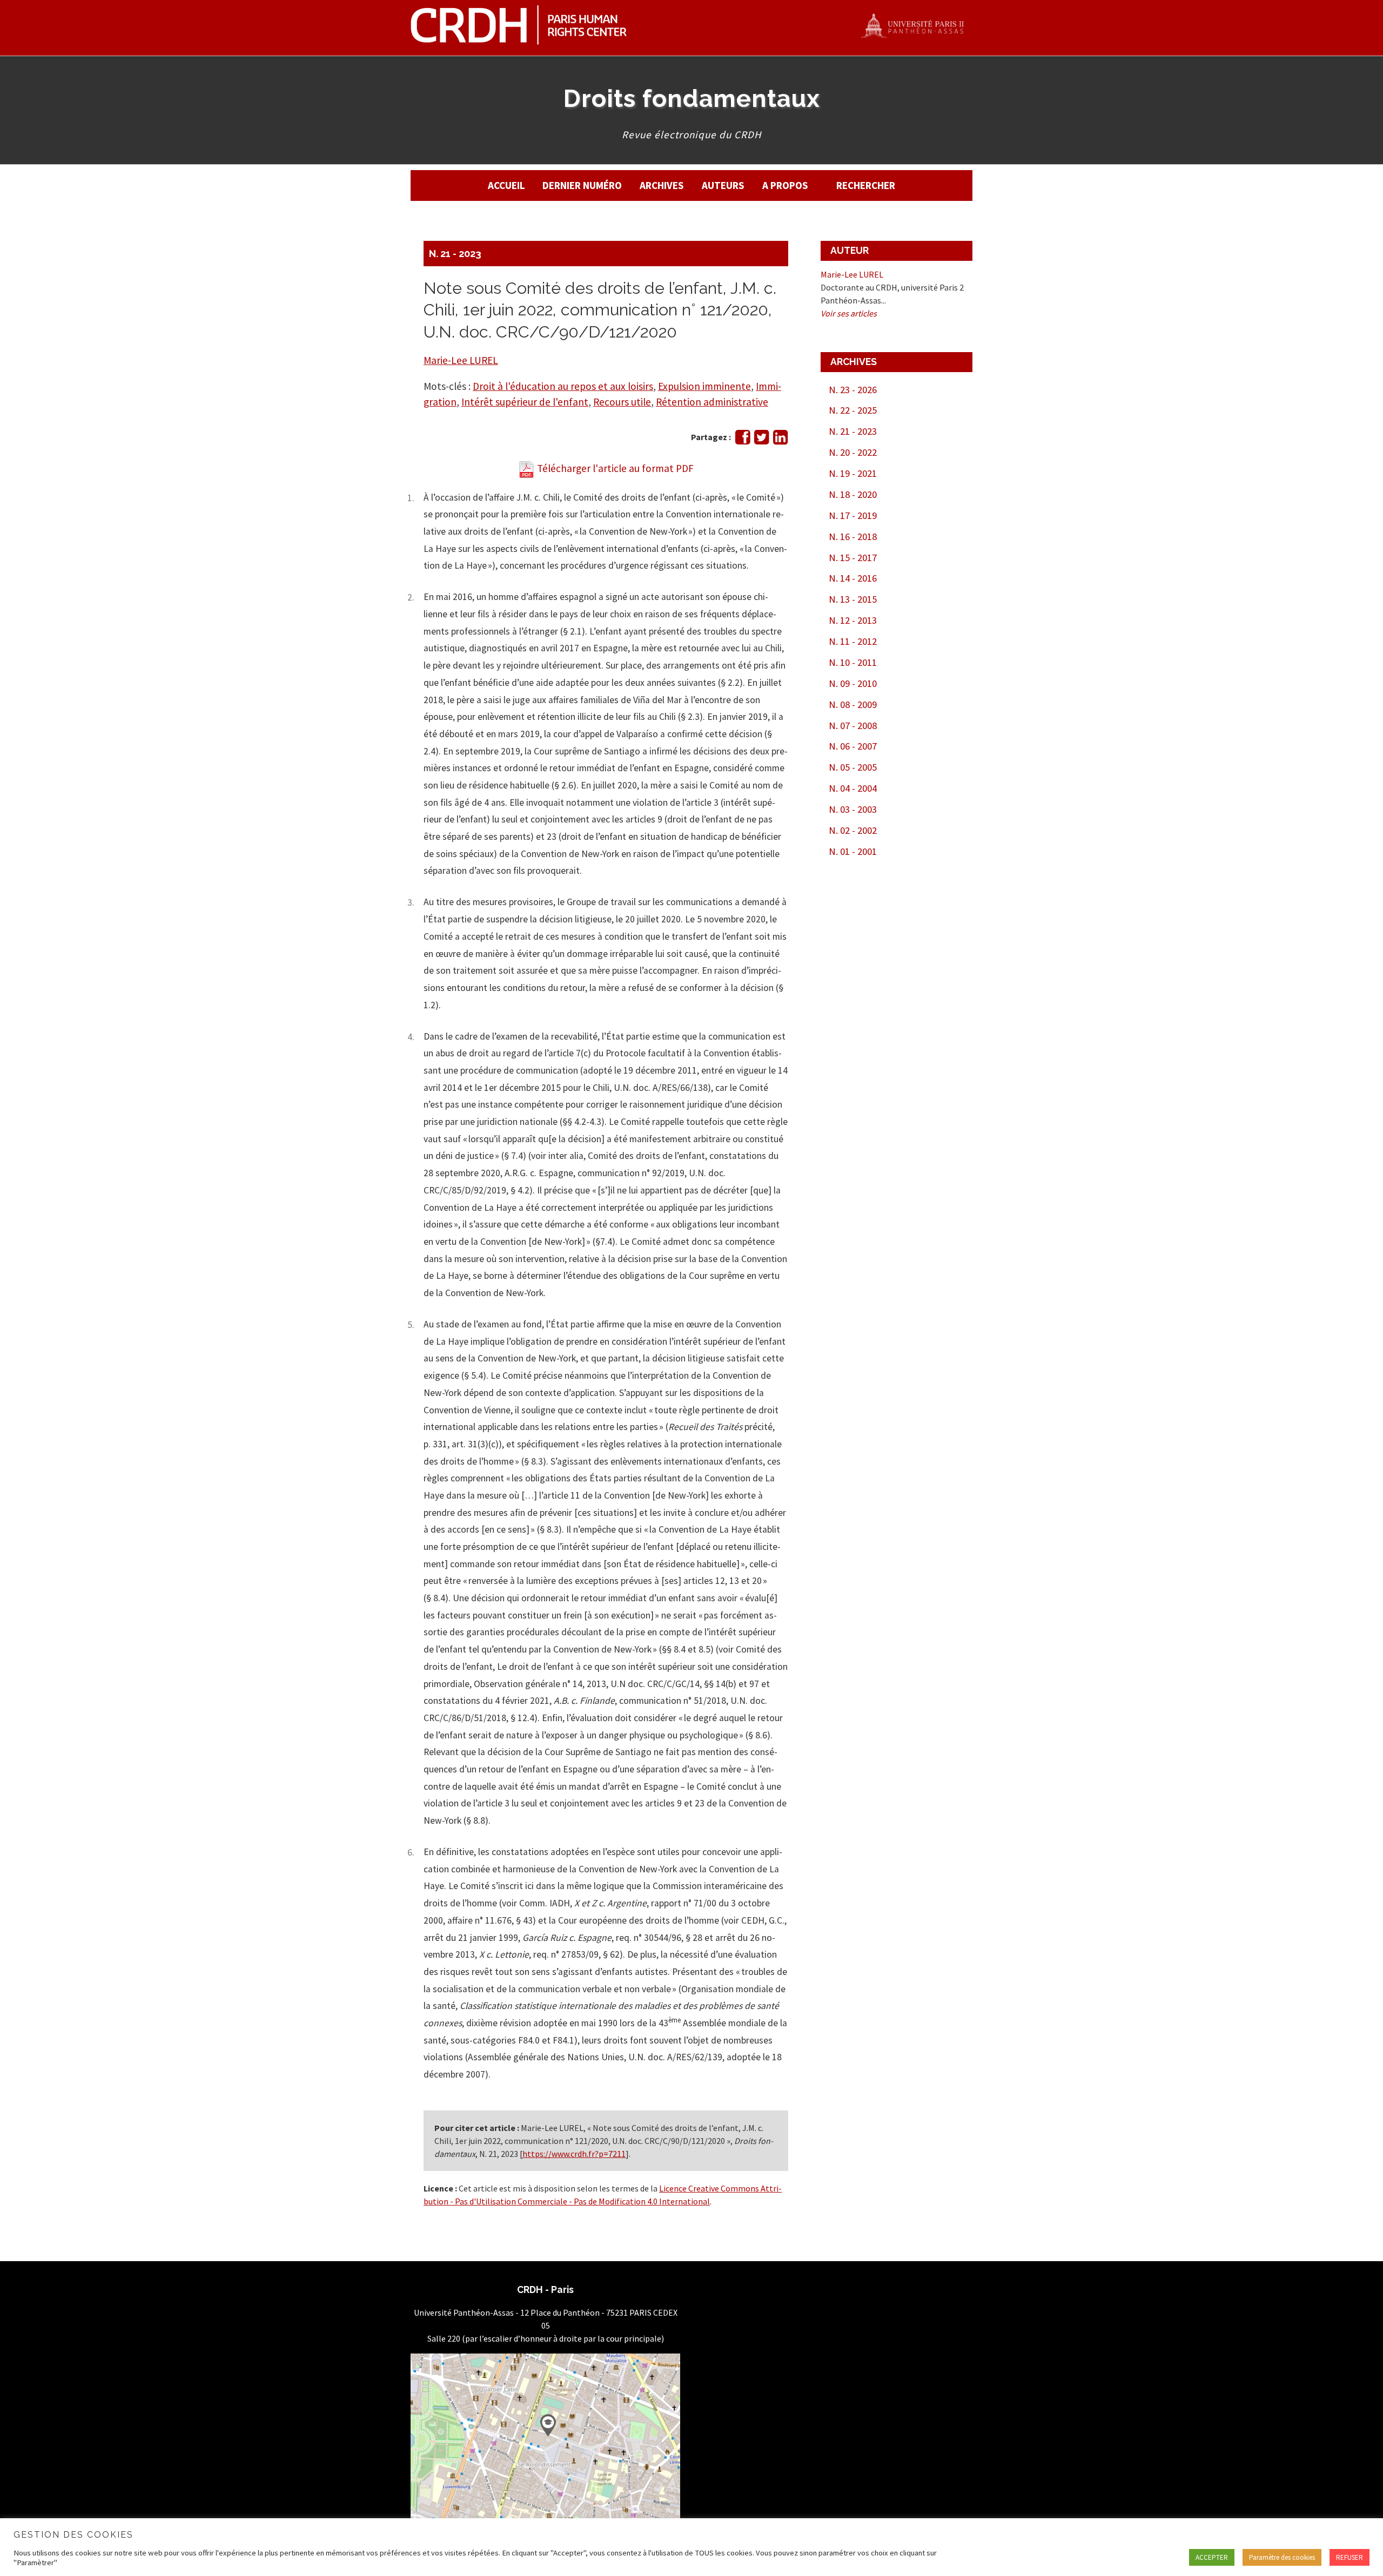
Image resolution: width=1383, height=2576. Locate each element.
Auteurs (723, 185)
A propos (785, 185)
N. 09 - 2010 (853, 683)
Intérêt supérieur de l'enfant (525, 402)
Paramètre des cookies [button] (1282, 2557)
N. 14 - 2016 (853, 578)
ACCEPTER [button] (1212, 2557)
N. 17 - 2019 (853, 515)
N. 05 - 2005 (853, 767)
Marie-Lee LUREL (461, 360)
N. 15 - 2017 (853, 558)
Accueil (506, 185)
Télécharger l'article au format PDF (614, 468)
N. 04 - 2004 (853, 788)
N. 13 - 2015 (853, 599)
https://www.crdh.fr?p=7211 (574, 2154)
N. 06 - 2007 (853, 746)
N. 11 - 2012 (853, 641)
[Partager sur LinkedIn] (780, 440)
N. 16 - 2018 (853, 537)
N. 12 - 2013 (853, 620)
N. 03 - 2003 (853, 809)
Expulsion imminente (704, 386)
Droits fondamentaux (692, 98)
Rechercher (866, 185)
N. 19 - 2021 (853, 473)
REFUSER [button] (1350, 2557)
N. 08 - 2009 (853, 704)
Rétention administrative (712, 402)
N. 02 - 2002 (853, 830)
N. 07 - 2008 (853, 726)
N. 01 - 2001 (853, 851)
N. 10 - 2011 (853, 662)
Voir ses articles (849, 313)
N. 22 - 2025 (853, 410)
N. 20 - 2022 (853, 452)
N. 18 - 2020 (853, 494)
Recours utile (622, 402)
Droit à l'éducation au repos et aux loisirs (563, 386)
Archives (662, 185)
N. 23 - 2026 (853, 390)
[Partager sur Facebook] (743, 440)
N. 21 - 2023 (455, 254)
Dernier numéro (582, 185)
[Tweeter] (761, 440)
